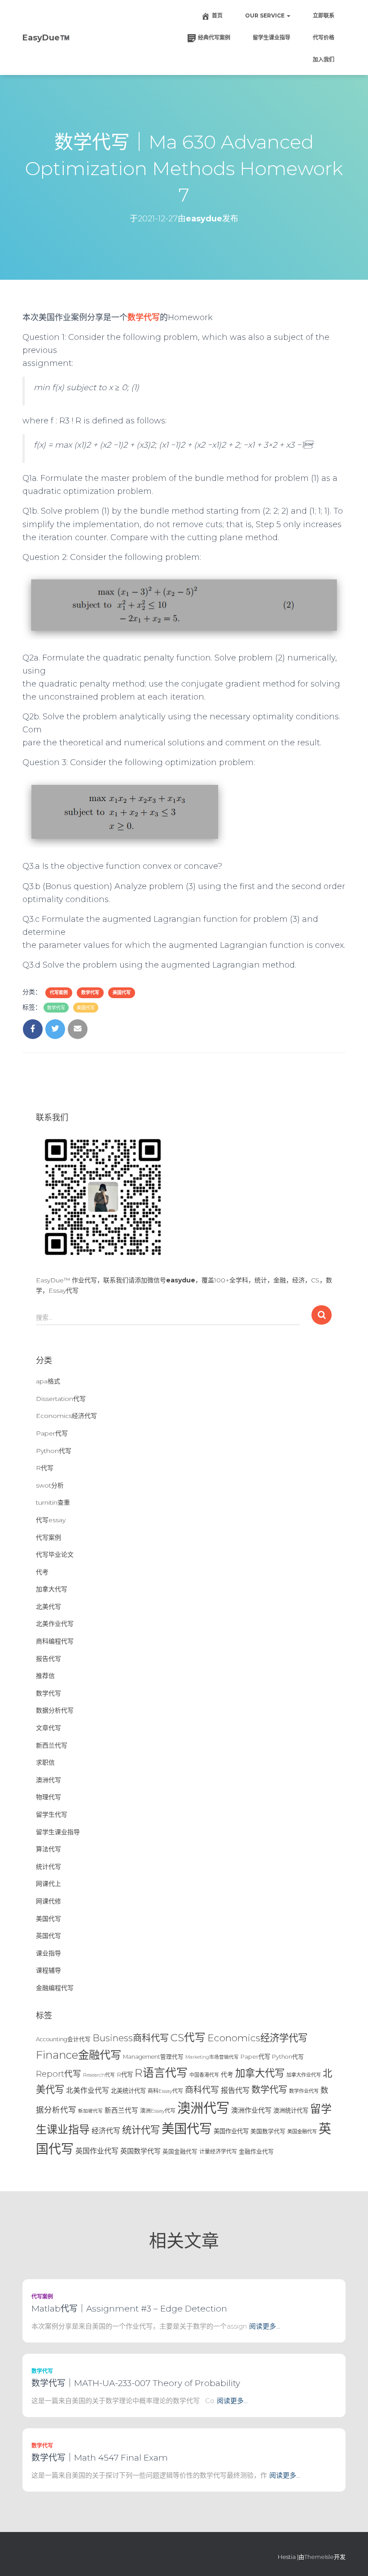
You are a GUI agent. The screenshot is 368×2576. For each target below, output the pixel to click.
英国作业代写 (97, 2151)
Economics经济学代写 (257, 2038)
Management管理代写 (153, 2057)
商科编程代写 (55, 1641)
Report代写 (59, 2074)
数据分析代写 (55, 1710)
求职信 (45, 1762)
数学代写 (90, 993)
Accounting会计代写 (63, 2039)
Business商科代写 (131, 2038)
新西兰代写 (52, 1745)
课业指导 (48, 1953)
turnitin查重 (53, 1502)
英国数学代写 (140, 2151)
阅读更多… (265, 2326)
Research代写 (99, 2075)
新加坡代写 (90, 2111)
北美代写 (48, 1607)
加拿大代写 (52, 1589)
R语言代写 (161, 2073)
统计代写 (48, 1867)
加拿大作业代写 (304, 2075)
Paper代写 (52, 1433)
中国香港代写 (204, 2075)
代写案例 (59, 993)
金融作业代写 (256, 2151)
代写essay (51, 1520)
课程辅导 (48, 1970)
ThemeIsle (319, 2557)
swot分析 (50, 1485)
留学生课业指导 (272, 37)
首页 (217, 15)
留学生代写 (52, 1814)
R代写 (45, 1468)
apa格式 (48, 1381)
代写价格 (324, 37)
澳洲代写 (48, 1780)
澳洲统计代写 (291, 2110)
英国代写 (48, 1936)
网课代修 (48, 1901)
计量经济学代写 (218, 2151)
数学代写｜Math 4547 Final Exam (100, 2458)
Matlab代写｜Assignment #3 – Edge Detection (129, 2309)
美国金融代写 (302, 2131)
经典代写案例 (214, 37)
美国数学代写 (268, 2131)
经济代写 (106, 2131)
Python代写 (54, 1451)
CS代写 (188, 2037)
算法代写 (48, 1849)
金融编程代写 (55, 1988)
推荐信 (45, 1676)
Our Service (265, 15)
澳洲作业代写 (251, 2110)
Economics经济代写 (66, 1416)
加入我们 (324, 59)
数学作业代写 (304, 2091)
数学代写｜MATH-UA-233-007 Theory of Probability (136, 2383)
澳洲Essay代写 (158, 2111)
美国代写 (122, 993)
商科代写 (202, 2090)
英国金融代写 (180, 2151)
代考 (42, 1572)
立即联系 (324, 15)
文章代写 (48, 1728)
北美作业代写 (55, 1624)
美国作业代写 (231, 2131)
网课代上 (48, 1884)
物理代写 (48, 1797)
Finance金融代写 (79, 2055)
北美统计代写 (128, 2091)
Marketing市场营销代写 (212, 2057)
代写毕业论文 (55, 1554)
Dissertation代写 (61, 1399)
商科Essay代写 (165, 2091)
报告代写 (48, 1659)
